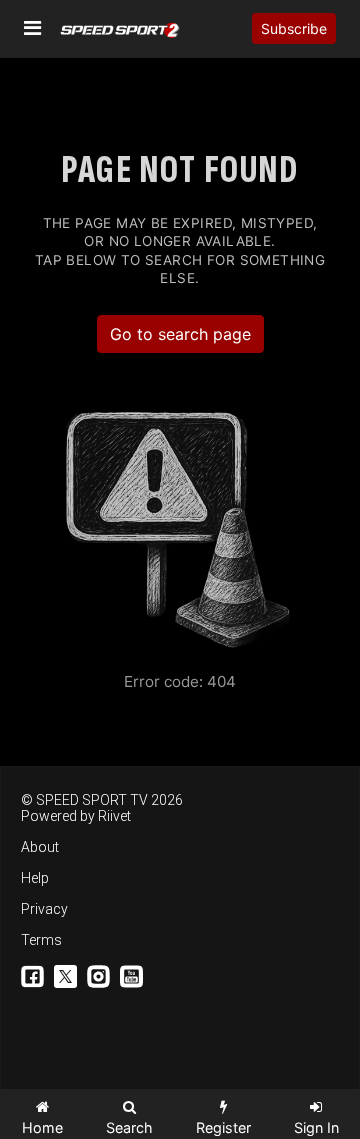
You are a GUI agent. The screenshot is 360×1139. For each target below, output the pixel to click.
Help (35, 878)
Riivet (114, 816)
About (40, 847)
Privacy (44, 909)
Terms (41, 940)
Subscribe (294, 28)
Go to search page (180, 334)
